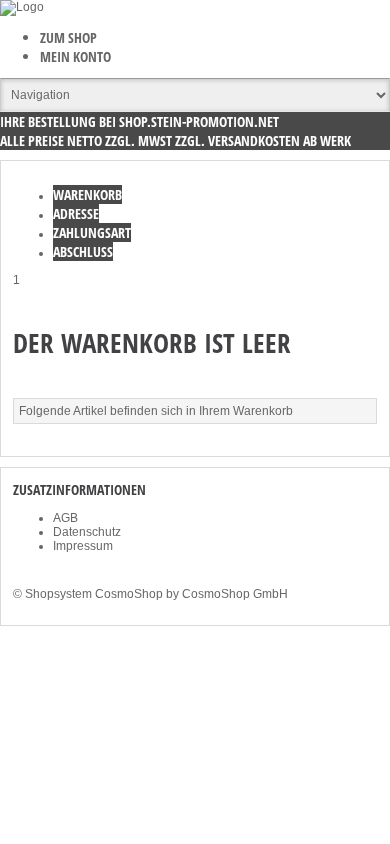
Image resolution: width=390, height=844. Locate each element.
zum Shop (68, 37)
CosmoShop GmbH (235, 594)
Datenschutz (87, 532)
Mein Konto (75, 56)
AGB (65, 518)
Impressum (83, 546)
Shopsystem (58, 594)
